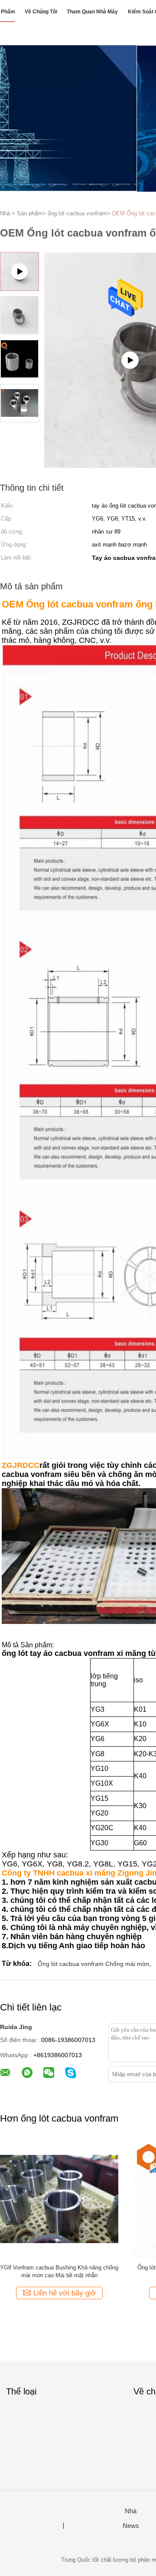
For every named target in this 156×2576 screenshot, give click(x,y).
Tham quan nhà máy (92, 12)
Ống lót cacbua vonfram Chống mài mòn (93, 1964)
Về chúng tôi (41, 12)
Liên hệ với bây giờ (65, 2293)
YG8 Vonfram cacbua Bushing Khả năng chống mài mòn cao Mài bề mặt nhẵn (59, 2271)
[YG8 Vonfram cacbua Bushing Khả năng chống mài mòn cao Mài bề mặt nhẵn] (59, 2198)
